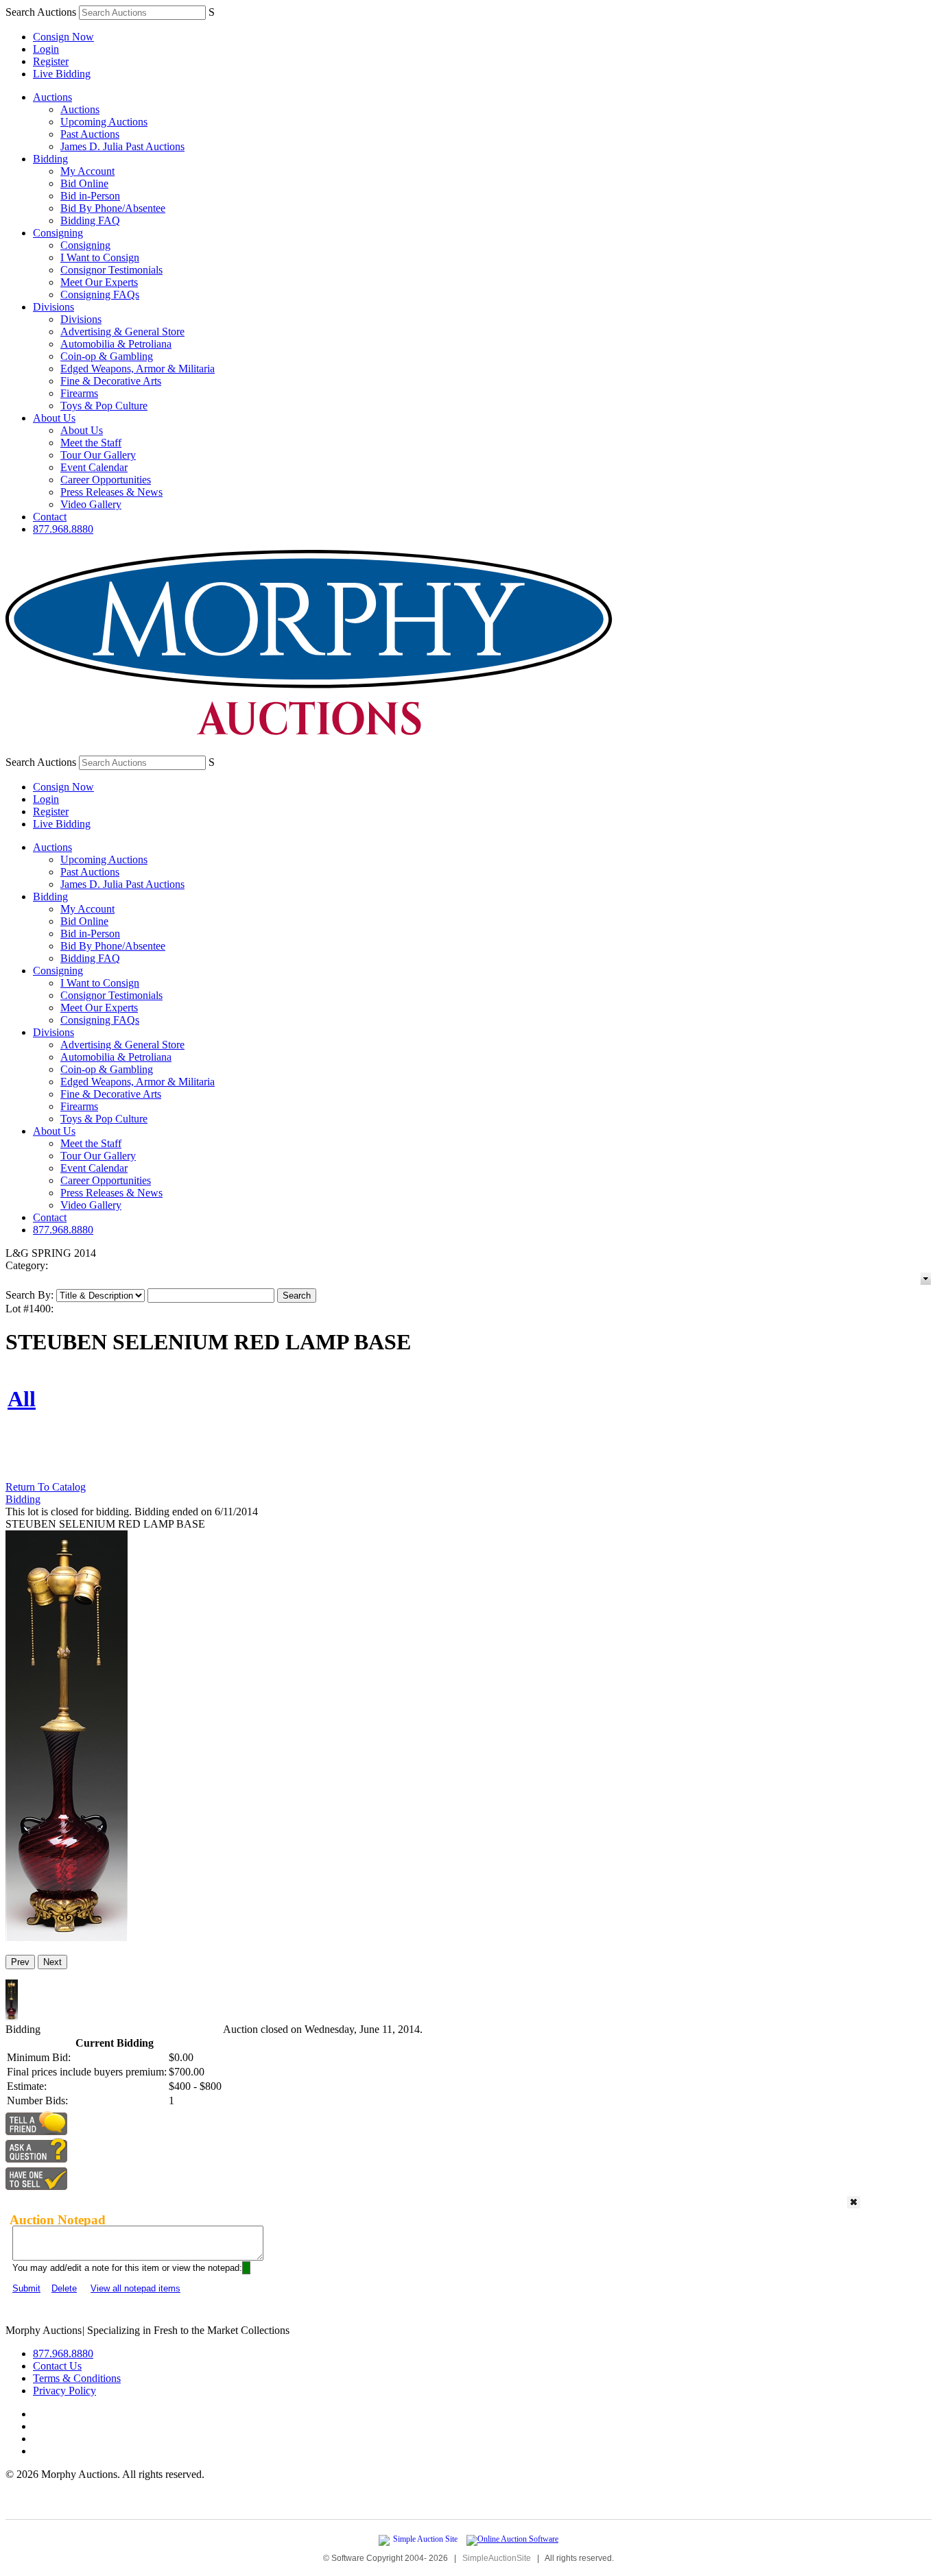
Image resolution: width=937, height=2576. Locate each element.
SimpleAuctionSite (497, 2558)
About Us (54, 418)
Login (46, 49)
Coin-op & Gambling (107, 356)
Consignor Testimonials (111, 270)
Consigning (58, 233)
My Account (87, 171)
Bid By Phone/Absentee (113, 208)
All (22, 1399)
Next (52, 1962)
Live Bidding (62, 74)
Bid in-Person (90, 196)
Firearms (79, 393)
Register (51, 61)
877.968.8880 (63, 529)
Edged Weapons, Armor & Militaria (138, 369)
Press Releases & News (111, 492)
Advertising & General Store (122, 332)
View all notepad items (135, 2288)
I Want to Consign (100, 257)
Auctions (52, 97)
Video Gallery (91, 504)
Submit (26, 2288)
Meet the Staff (91, 443)
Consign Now (63, 37)
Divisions (54, 307)
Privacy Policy (64, 2391)
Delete (64, 2288)
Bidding (50, 159)
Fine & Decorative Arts (111, 381)
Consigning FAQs (100, 294)
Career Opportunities (106, 480)
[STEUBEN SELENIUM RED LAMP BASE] (67, 1938)
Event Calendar (94, 467)
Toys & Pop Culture (104, 406)
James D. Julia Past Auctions (122, 146)
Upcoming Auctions (104, 122)
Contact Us (57, 2366)
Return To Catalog (46, 1487)
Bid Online (84, 183)
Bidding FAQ (90, 220)
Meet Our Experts (99, 282)
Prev (20, 1962)
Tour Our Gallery (98, 455)
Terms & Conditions (77, 2378)
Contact (50, 517)
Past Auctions (90, 134)
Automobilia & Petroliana (116, 344)
